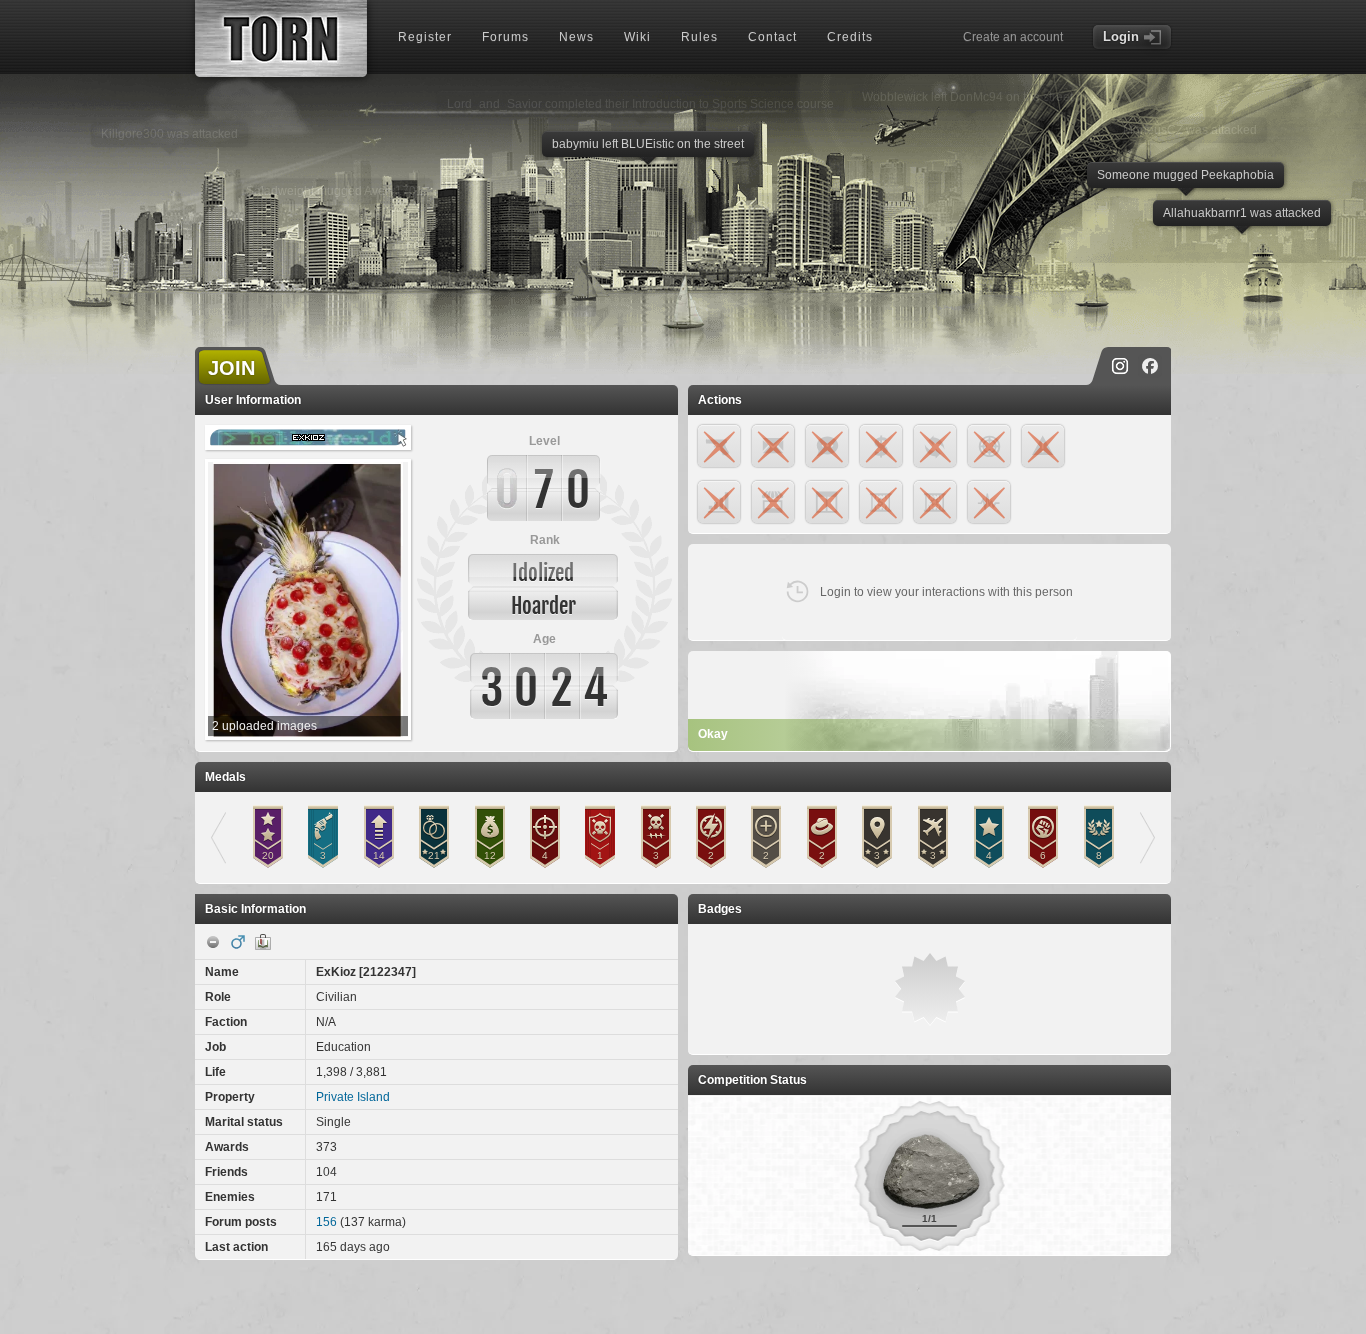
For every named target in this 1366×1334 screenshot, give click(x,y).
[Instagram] (1120, 366)
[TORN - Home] (281, 38)
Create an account (1013, 37)
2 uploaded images (264, 726)
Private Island (353, 1097)
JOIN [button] (231, 368)
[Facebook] (1150, 366)
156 (326, 1222)
